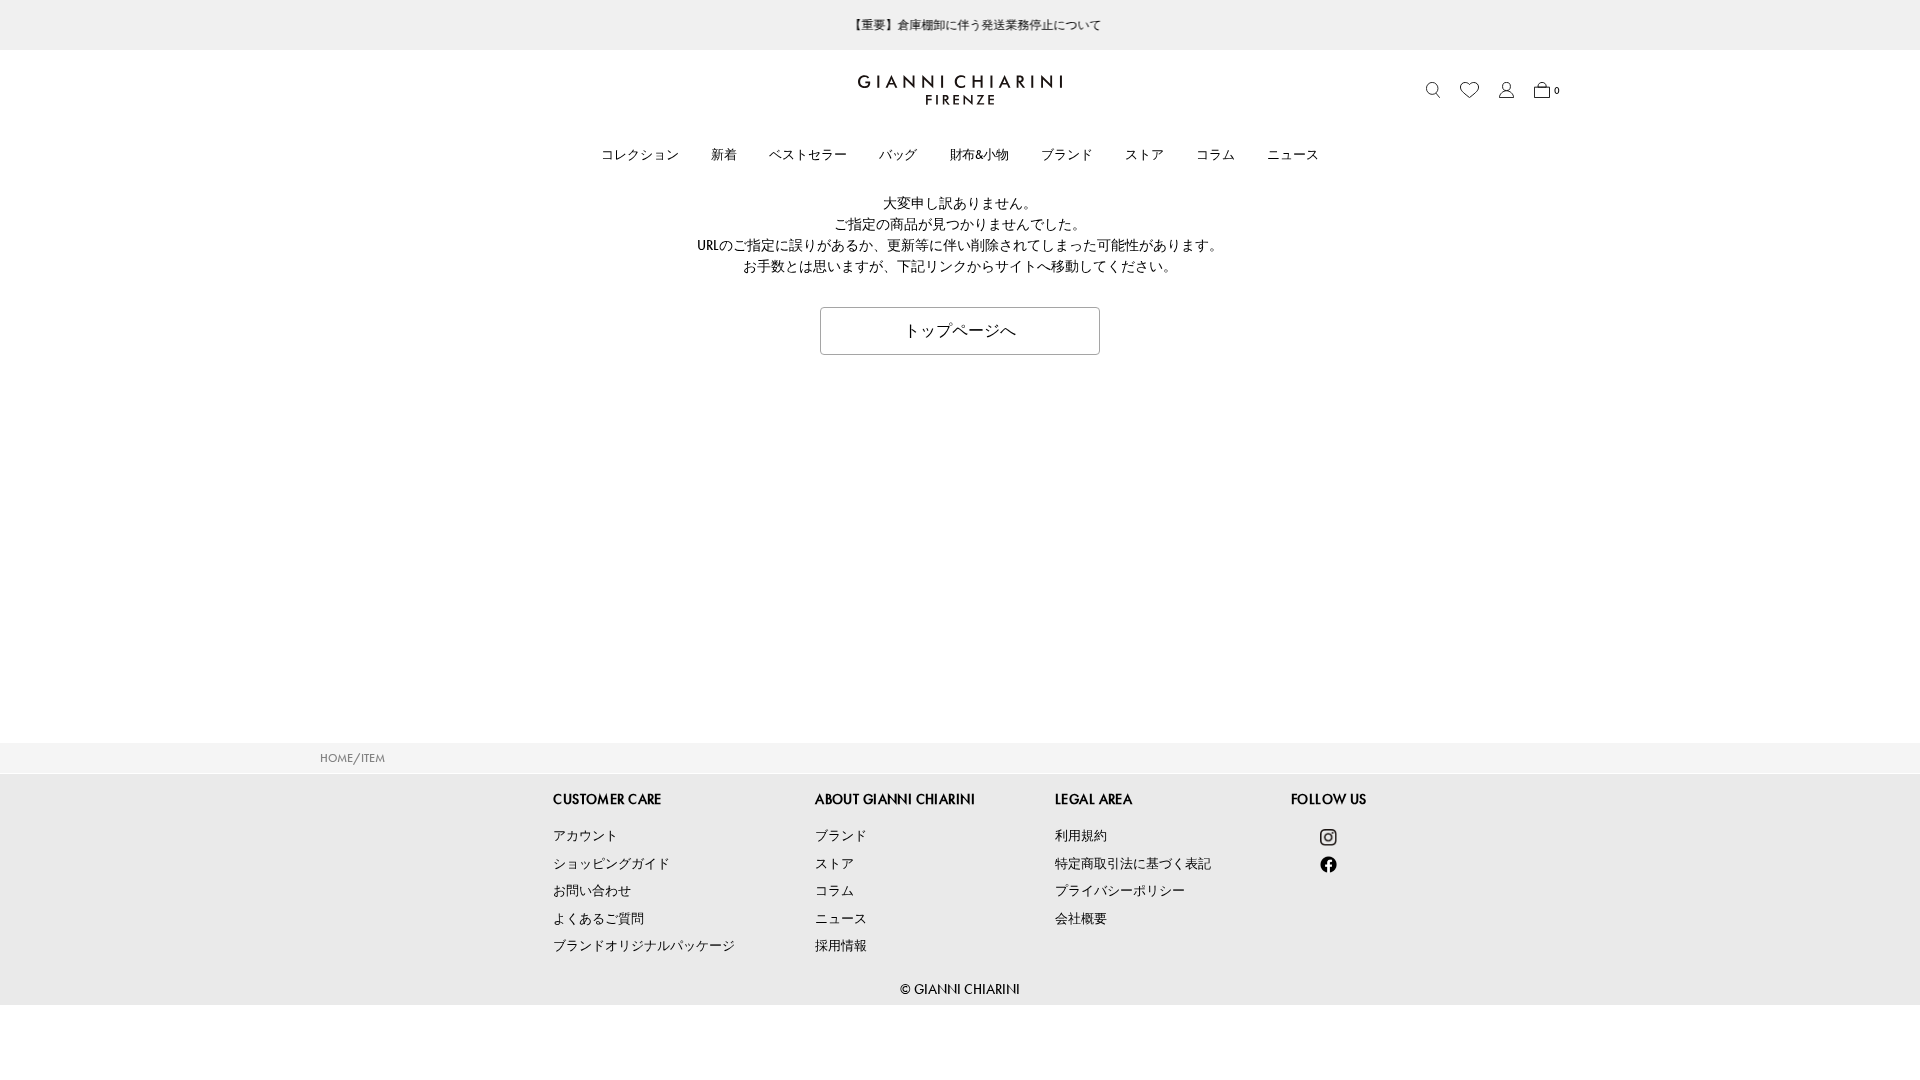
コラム (1215, 154)
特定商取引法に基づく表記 (1133, 863)
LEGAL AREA (1093, 799)
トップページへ (960, 330)
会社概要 (1081, 918)
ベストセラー (808, 154)
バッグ (898, 154)
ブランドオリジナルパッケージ (644, 945)
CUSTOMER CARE (607, 799)
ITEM (373, 758)
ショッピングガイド (611, 863)
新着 (724, 154)
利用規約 (1081, 835)
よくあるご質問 (598, 918)
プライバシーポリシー (1120, 890)
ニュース (1293, 154)
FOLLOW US (1329, 799)
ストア (1144, 154)
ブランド (1067, 154)
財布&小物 (980, 154)
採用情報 (841, 945)
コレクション (640, 154)
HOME (336, 758)
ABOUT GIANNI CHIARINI (895, 799)
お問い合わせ (592, 890)
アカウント (585, 835)
